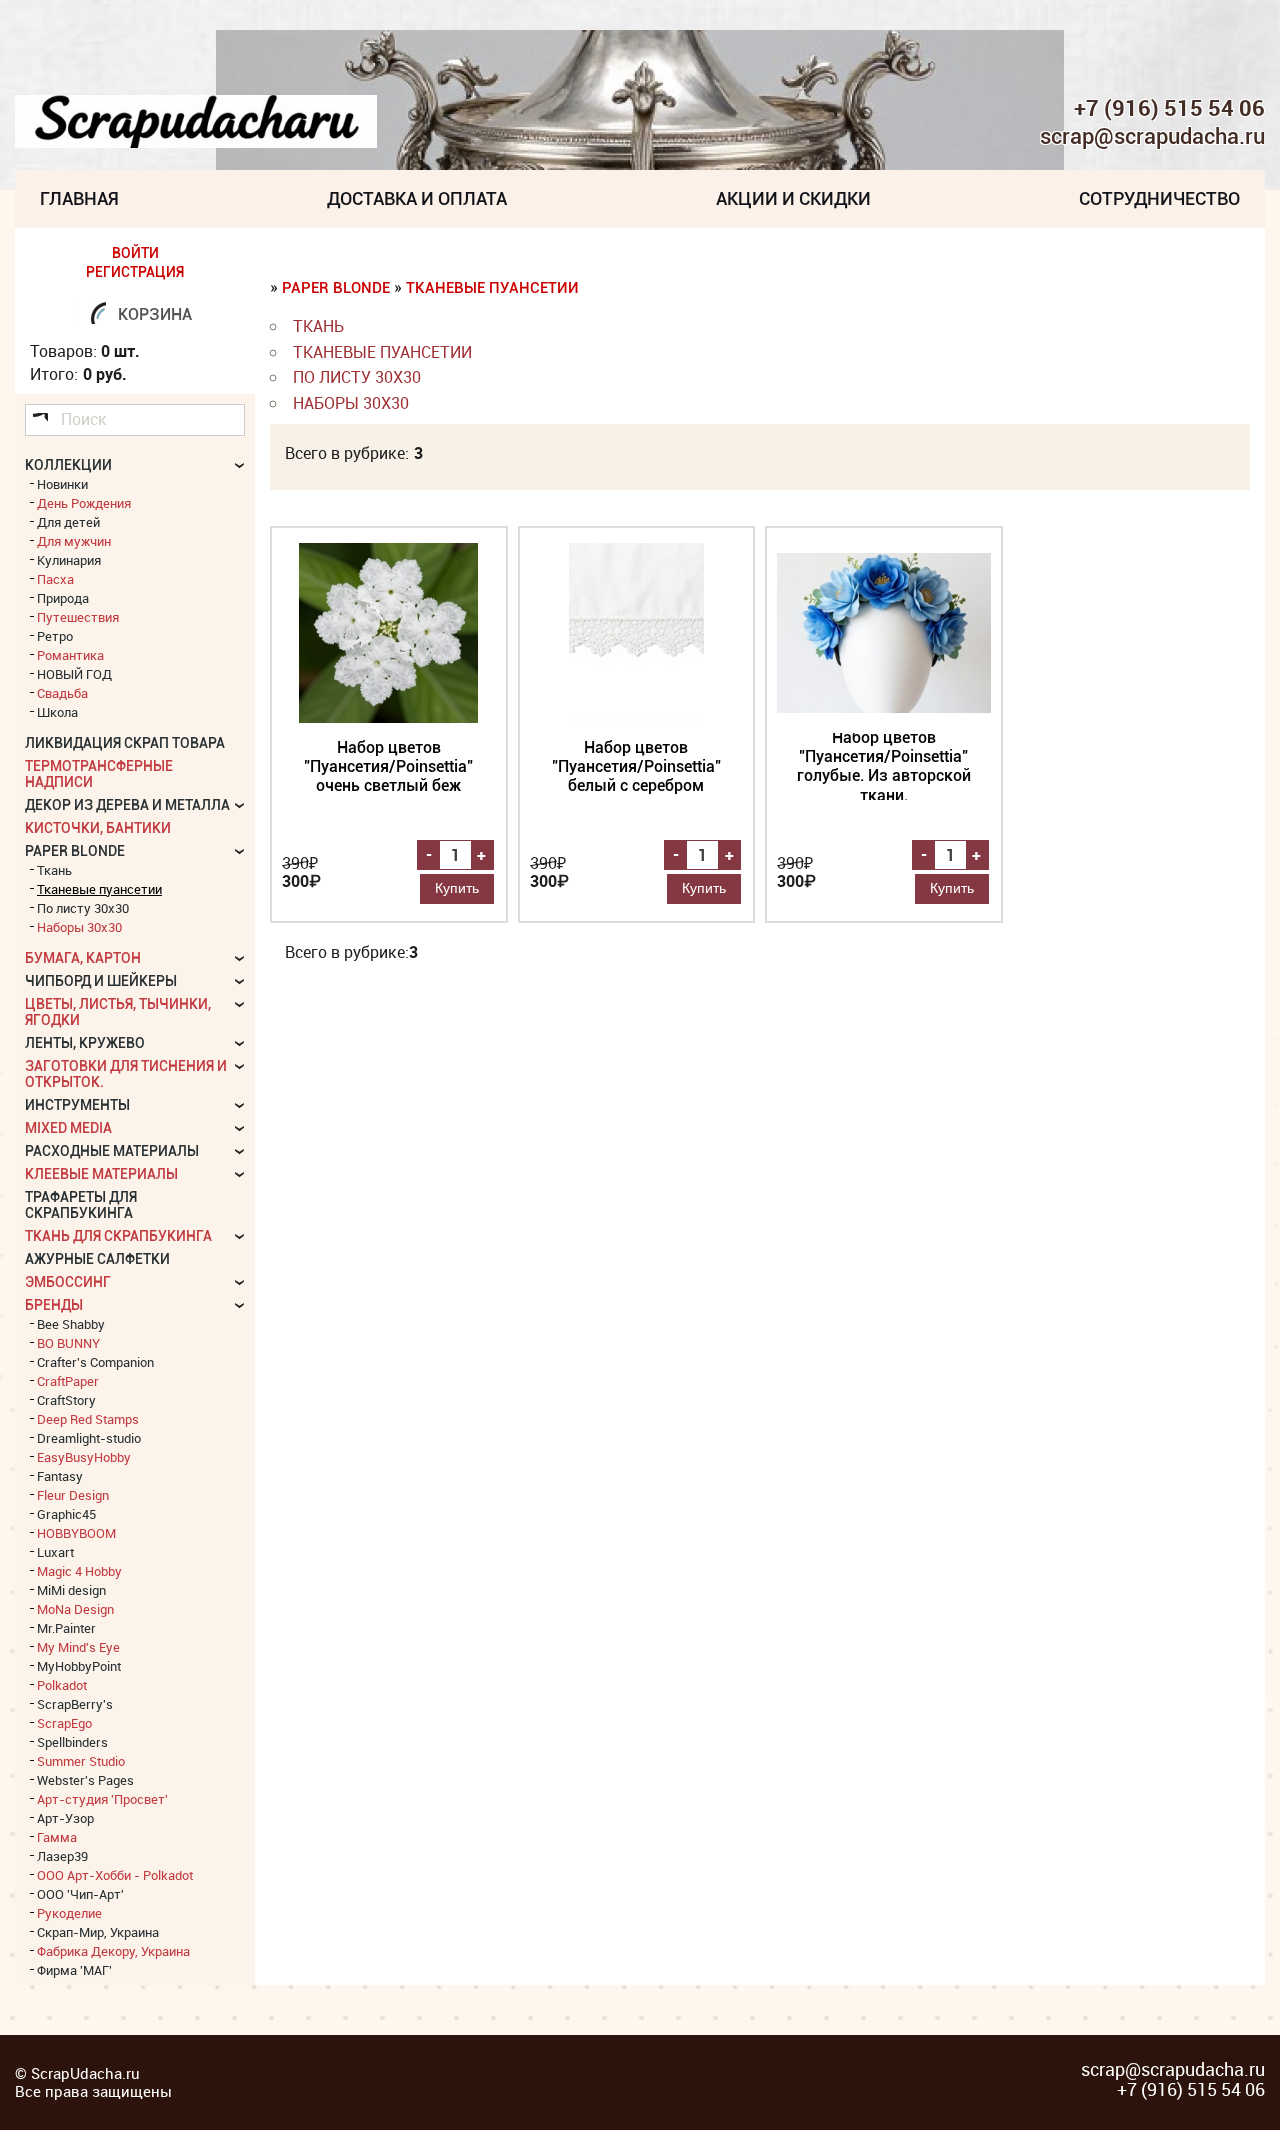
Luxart (55, 1552)
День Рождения (84, 503)
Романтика (70, 655)
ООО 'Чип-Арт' (80, 1894)
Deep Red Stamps (88, 1419)
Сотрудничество (1159, 198)
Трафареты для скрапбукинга (81, 1205)
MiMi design (71, 1590)
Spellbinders (72, 1742)
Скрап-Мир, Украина (98, 1932)
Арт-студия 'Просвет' (102, 1799)
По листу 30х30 (357, 377)
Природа (63, 598)
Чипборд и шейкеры (101, 981)
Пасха (55, 579)
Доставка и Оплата (417, 198)
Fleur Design (73, 1495)
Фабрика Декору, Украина (113, 1951)
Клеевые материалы (101, 1174)
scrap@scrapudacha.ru (1152, 137)
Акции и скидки (793, 198)
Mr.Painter (66, 1628)
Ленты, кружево (85, 1043)
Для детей (68, 522)
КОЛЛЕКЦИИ (68, 465)
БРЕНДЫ (54, 1305)
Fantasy (60, 1476)
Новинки (62, 484)
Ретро (55, 636)
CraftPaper (68, 1381)
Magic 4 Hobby (79, 1571)
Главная (79, 198)
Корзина (155, 314)
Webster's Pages (85, 1780)
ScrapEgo (64, 1723)
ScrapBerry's (75, 1704)
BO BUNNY (68, 1343)
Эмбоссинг (68, 1282)
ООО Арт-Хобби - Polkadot (115, 1875)
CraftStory (66, 1400)
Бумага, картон (83, 958)
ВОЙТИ (135, 253)
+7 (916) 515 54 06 (1169, 108)
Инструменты (77, 1105)
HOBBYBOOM (76, 1533)
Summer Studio (81, 1761)
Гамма (57, 1837)
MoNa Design (75, 1609)
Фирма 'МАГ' (74, 1970)
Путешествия (78, 617)
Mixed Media (68, 1128)
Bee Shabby (71, 1324)
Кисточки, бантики (98, 828)
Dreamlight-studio (89, 1438)
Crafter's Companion (95, 1362)
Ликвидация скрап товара (125, 743)
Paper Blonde (336, 288)
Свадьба (62, 693)
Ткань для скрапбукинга (118, 1236)
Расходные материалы (112, 1151)
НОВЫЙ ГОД (74, 674)
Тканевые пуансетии (492, 288)
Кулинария (69, 560)
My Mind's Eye (78, 1647)
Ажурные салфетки (97, 1259)
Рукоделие (69, 1913)
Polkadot (62, 1685)
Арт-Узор (65, 1818)
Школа (57, 712)
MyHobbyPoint (79, 1666)
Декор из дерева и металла (127, 805)
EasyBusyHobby (84, 1457)
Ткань (318, 326)
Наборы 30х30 (351, 403)
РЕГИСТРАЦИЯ (135, 272)
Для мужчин (74, 541)
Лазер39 (62, 1856)
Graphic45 (66, 1514)
